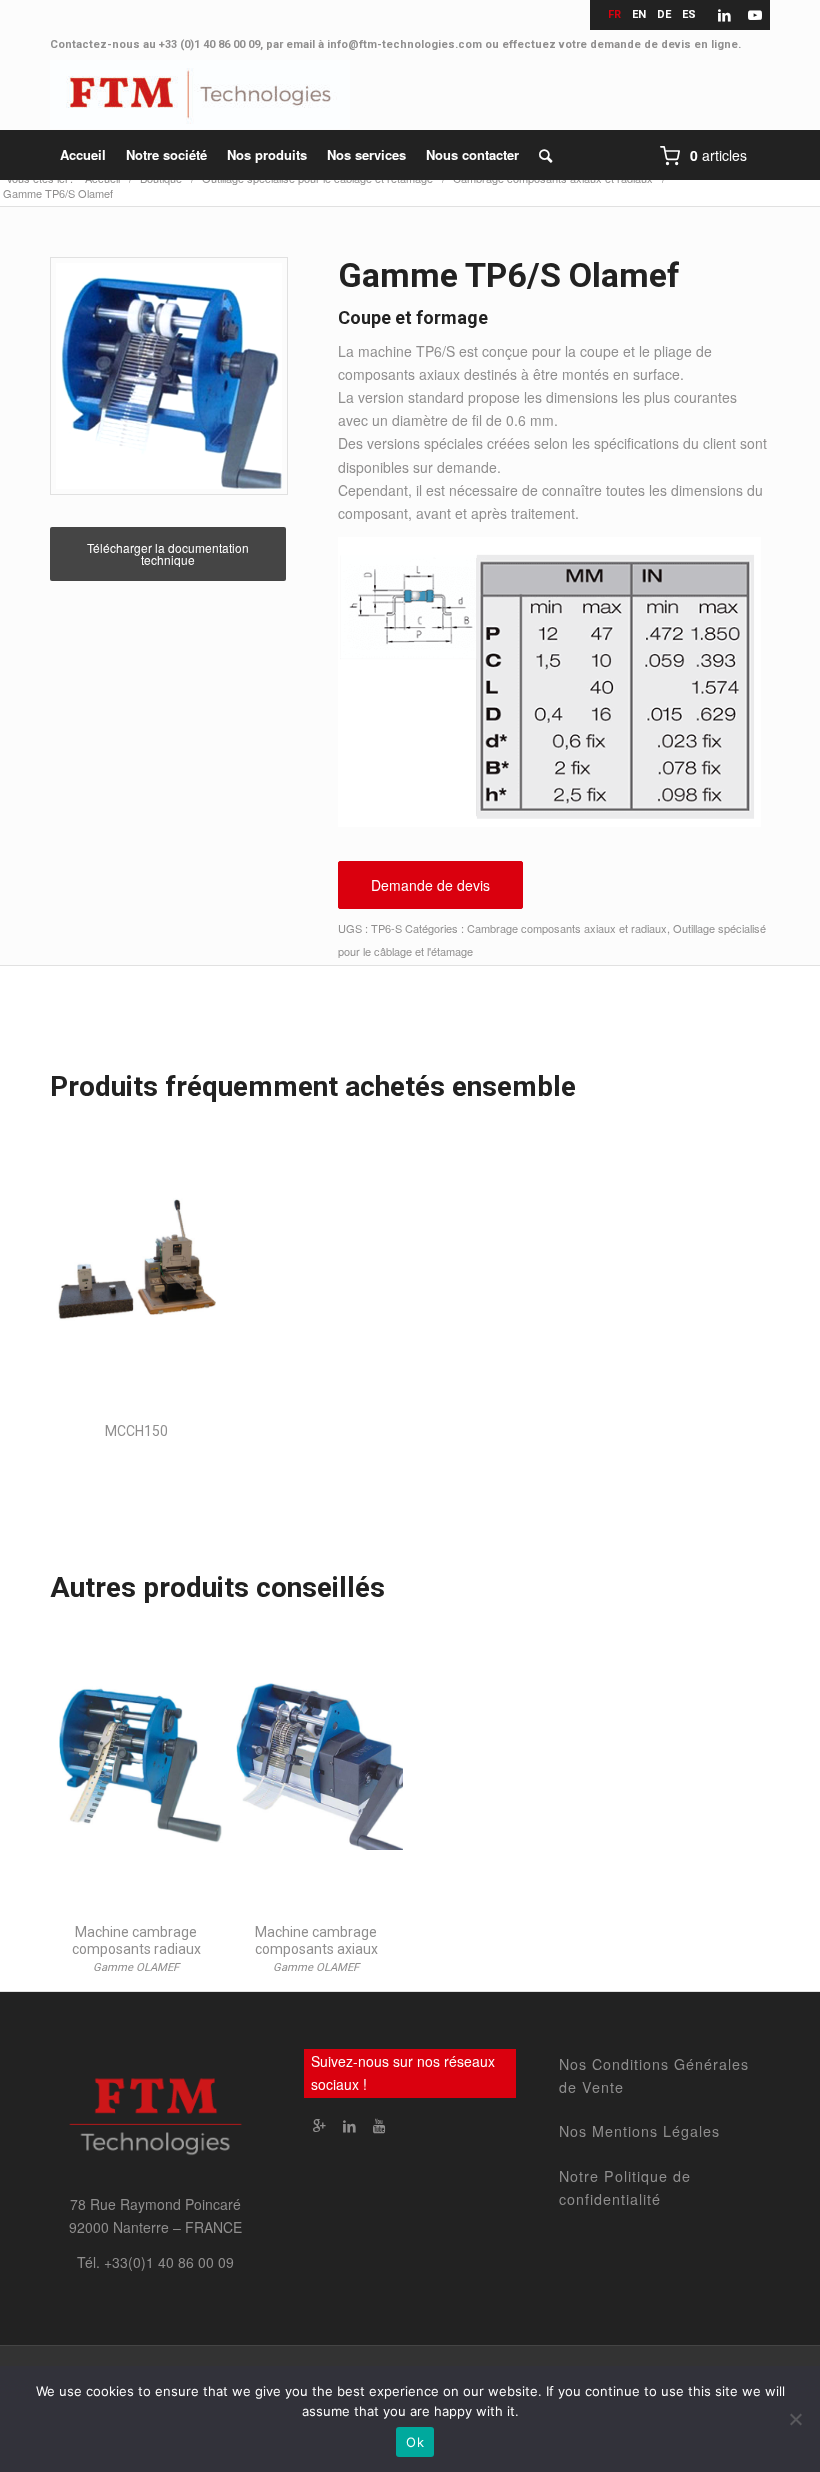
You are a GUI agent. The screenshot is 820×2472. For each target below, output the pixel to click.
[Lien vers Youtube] (755, 15)
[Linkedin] (349, 2125)
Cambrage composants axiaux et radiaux (567, 928)
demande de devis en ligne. (665, 44)
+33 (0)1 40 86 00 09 (209, 44)
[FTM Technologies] (200, 95)
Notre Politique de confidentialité (625, 2187)
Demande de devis (430, 885)
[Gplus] (319, 2125)
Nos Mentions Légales (639, 2131)
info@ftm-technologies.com (404, 44)
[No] (795, 2419)
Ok (415, 2442)
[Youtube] (379, 2125)
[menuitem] (83, 155)
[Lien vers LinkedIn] (724, 15)
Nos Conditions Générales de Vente (654, 2075)
